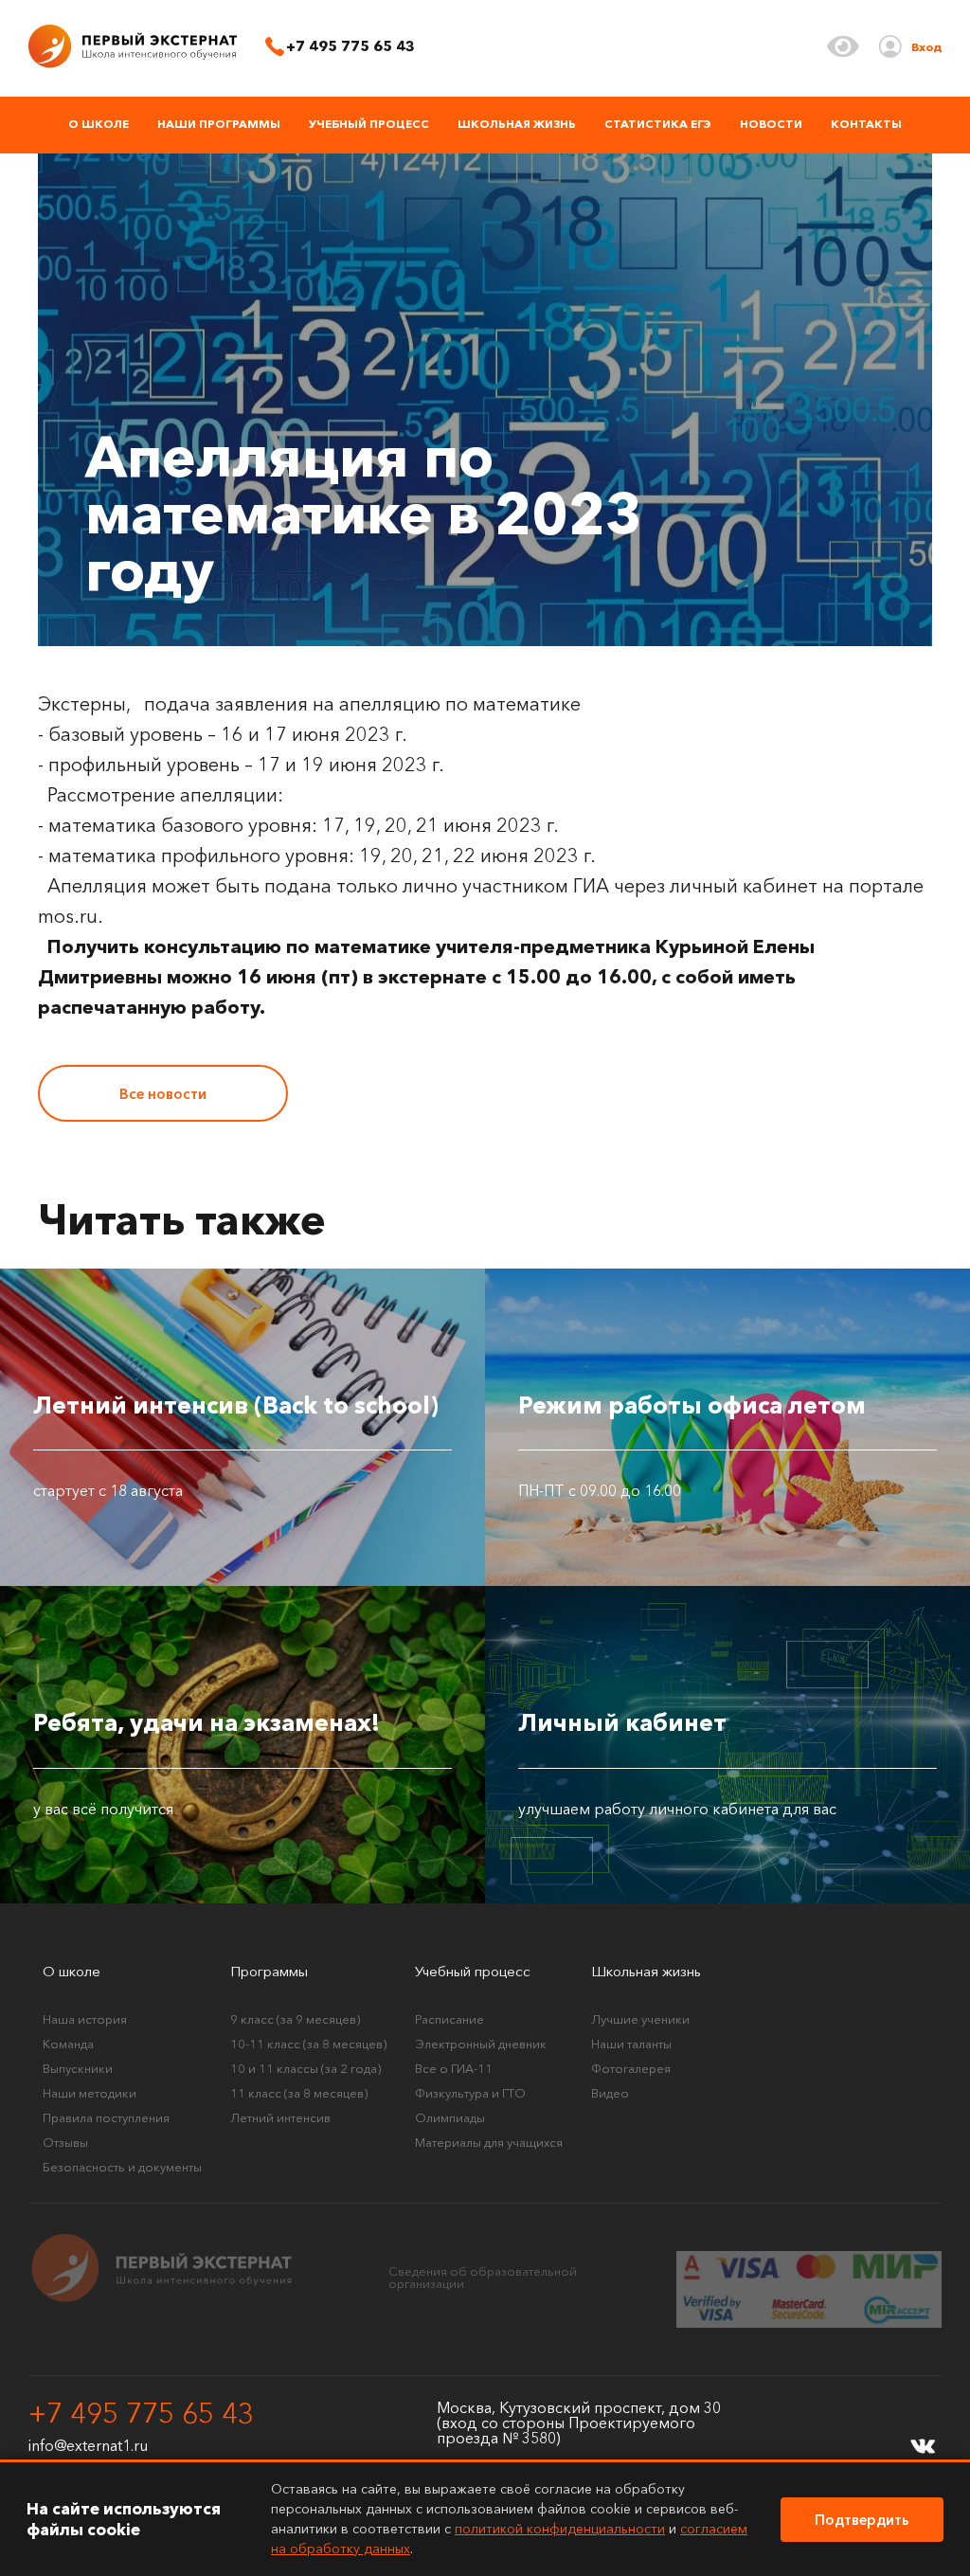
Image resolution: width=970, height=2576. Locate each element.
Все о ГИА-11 (454, 2068)
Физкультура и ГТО (470, 2093)
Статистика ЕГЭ (658, 124)
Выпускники (78, 2068)
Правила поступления (106, 2117)
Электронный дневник (481, 2044)
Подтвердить (862, 2520)
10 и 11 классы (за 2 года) (305, 2068)
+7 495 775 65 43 (141, 2414)
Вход (926, 47)
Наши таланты (631, 2044)
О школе (99, 124)
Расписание (449, 2019)
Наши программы (219, 124)
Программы (269, 1971)
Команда (68, 2044)
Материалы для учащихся (489, 2142)
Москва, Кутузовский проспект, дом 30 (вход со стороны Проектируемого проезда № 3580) (579, 2423)
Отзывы (65, 2142)
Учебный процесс (369, 124)
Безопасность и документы (122, 2167)
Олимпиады (450, 2117)
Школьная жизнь (517, 124)
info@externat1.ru (88, 2445)
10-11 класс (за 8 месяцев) (308, 2044)
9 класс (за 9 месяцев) (295, 2019)
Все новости (163, 1094)
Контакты (866, 124)
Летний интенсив (280, 2117)
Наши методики (90, 2093)
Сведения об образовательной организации (483, 2277)
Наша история (85, 2019)
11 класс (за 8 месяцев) (299, 2093)
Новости (771, 124)
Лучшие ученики (640, 2019)
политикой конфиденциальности (560, 2529)
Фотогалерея (631, 2068)
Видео (610, 2093)
